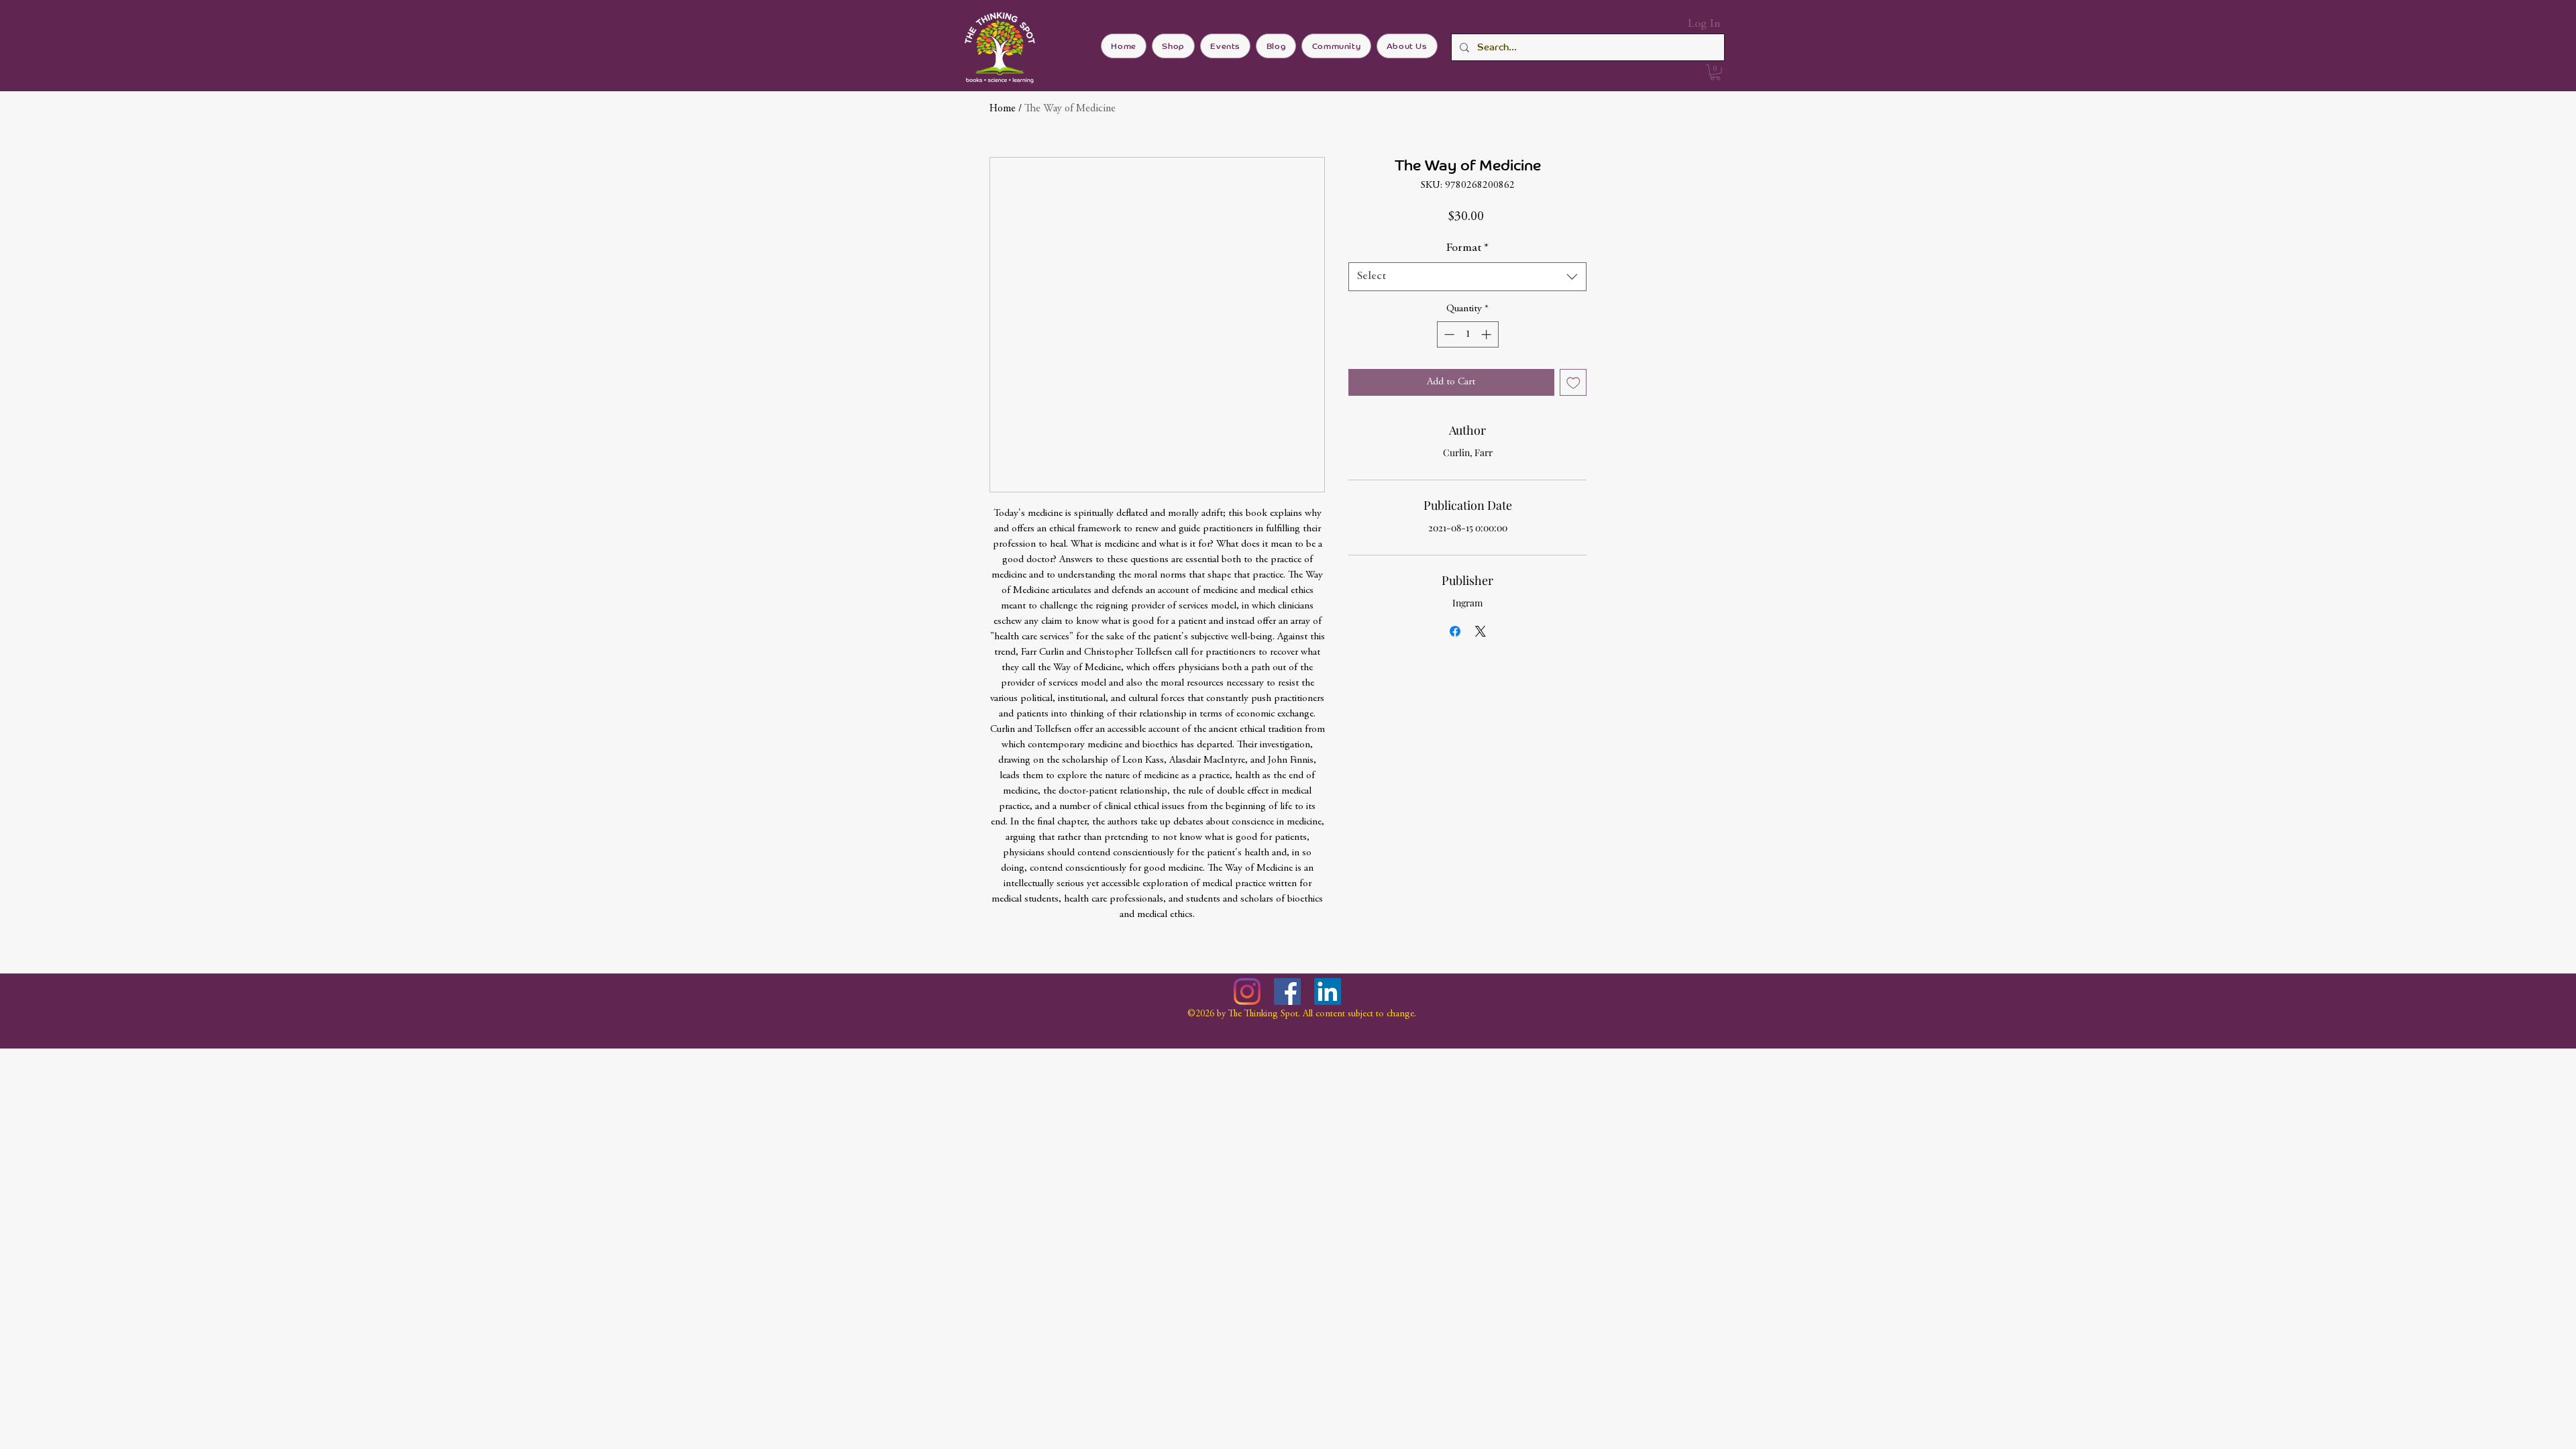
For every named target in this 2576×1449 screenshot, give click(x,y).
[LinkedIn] (1328, 991)
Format (1467, 248)
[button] (1715, 72)
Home (1003, 109)
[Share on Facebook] (1455, 631)
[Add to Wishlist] (1573, 383)
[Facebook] (1287, 991)
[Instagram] (1247, 991)
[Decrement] (1448, 334)
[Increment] (1488, 334)
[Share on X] (1481, 631)
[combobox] (1467, 277)
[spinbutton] (1467, 334)
